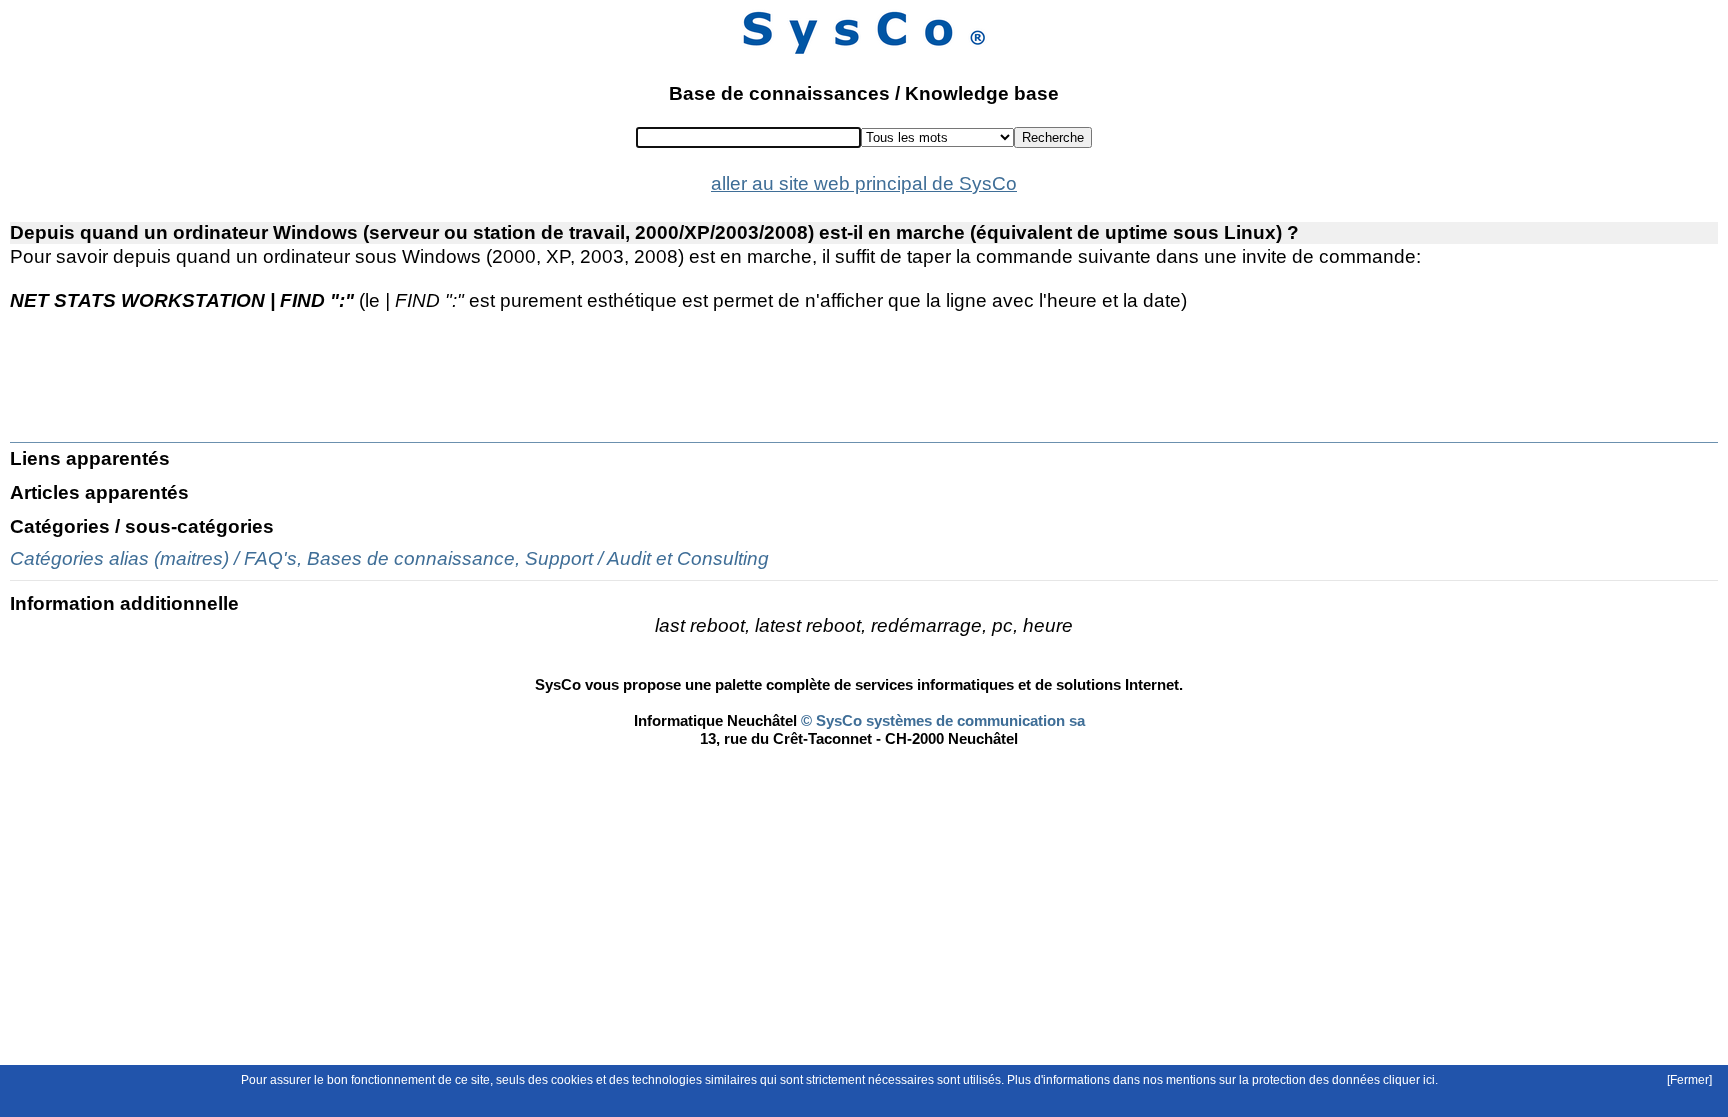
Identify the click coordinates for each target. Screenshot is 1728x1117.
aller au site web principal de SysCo (864, 183)
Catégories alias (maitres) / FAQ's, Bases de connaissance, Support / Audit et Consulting (389, 558)
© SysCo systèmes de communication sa (941, 720)
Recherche (1053, 137)
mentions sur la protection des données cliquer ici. (1302, 1080)
